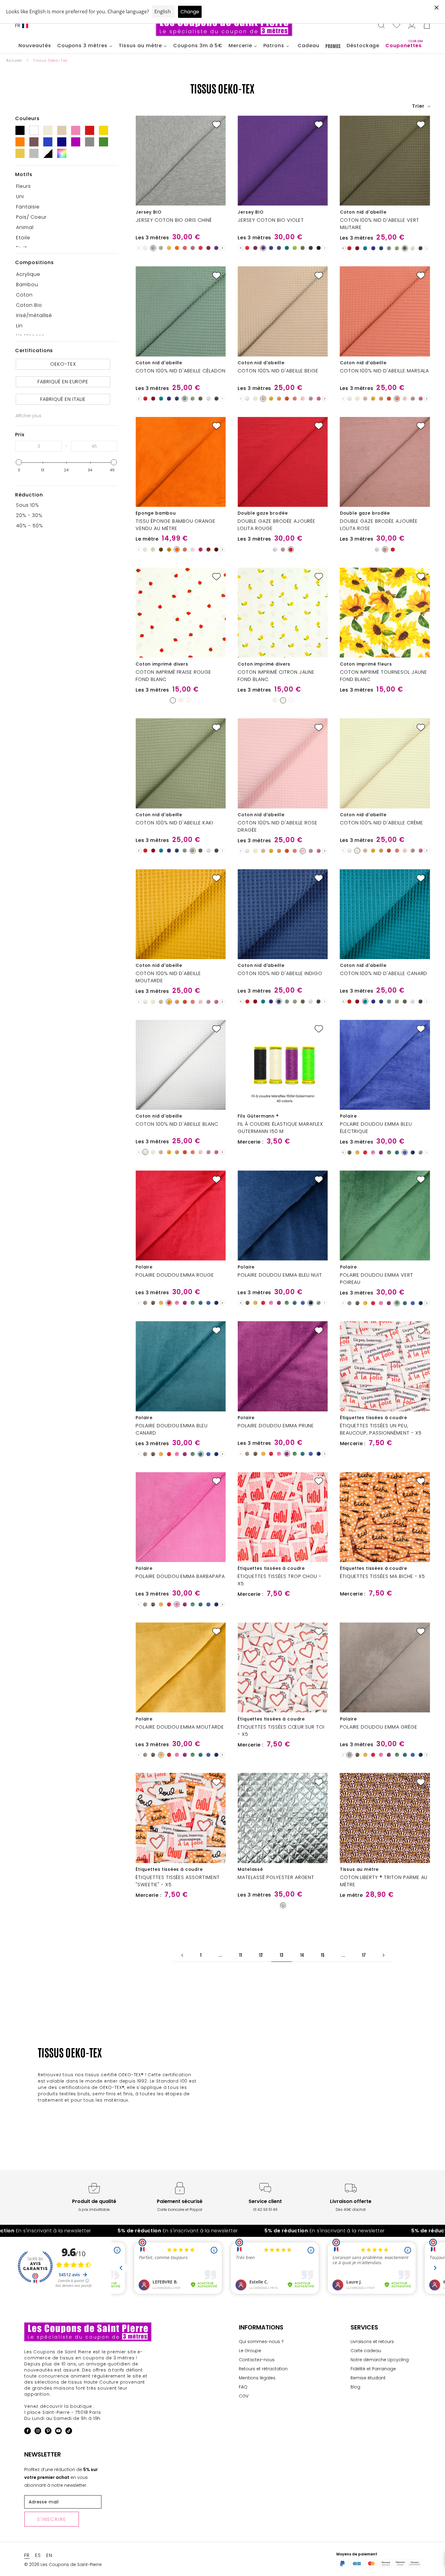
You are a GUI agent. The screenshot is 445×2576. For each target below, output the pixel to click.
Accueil (14, 60)
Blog (355, 2387)
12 (261, 1955)
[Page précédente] (182, 1955)
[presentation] (222, 248)
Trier (419, 106)
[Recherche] (381, 26)
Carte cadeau (366, 2351)
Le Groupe (250, 2351)
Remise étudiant (368, 2378)
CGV (244, 2396)
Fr (18, 26)
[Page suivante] (384, 1955)
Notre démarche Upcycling (380, 2360)
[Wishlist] (397, 26)
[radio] (145, 248)
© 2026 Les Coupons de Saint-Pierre (63, 2565)
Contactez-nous (257, 2360)
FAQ (243, 2387)
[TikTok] (69, 2432)
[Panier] (427, 26)
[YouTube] (58, 2432)
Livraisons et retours (372, 2342)
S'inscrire (52, 2519)
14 (302, 1955)
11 (241, 1955)
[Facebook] (28, 2432)
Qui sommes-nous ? (261, 2342)
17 (364, 1955)
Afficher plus (28, 416)
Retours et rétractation (263, 2369)
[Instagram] (38, 2432)
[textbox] (39, 446)
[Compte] (412, 26)
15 (323, 1955)
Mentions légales (257, 2378)
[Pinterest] (48, 2432)
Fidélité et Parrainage (373, 2369)
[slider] (19, 462)
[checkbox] (64, 186)
